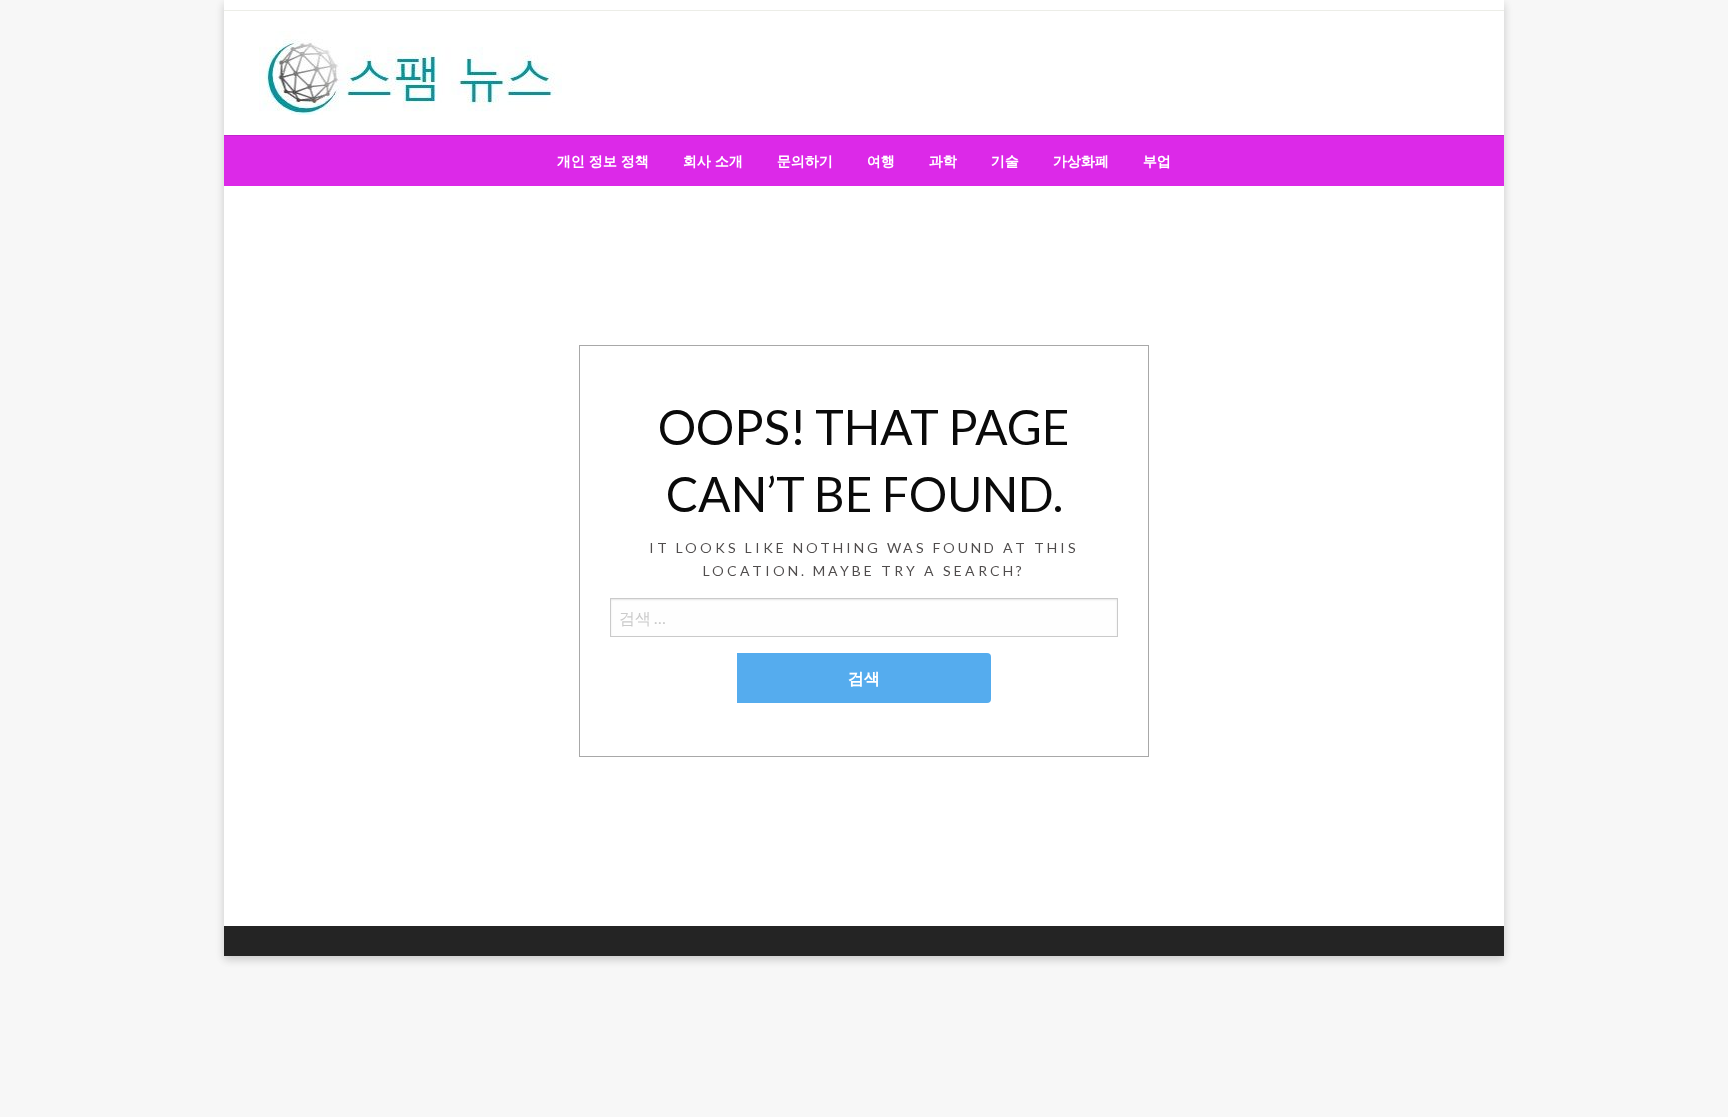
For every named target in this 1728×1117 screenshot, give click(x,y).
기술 (1005, 161)
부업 (1157, 161)
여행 (881, 161)
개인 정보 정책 (603, 161)
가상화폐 (1081, 161)
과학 (943, 161)
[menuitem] (603, 161)
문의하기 (805, 161)
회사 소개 (713, 161)
